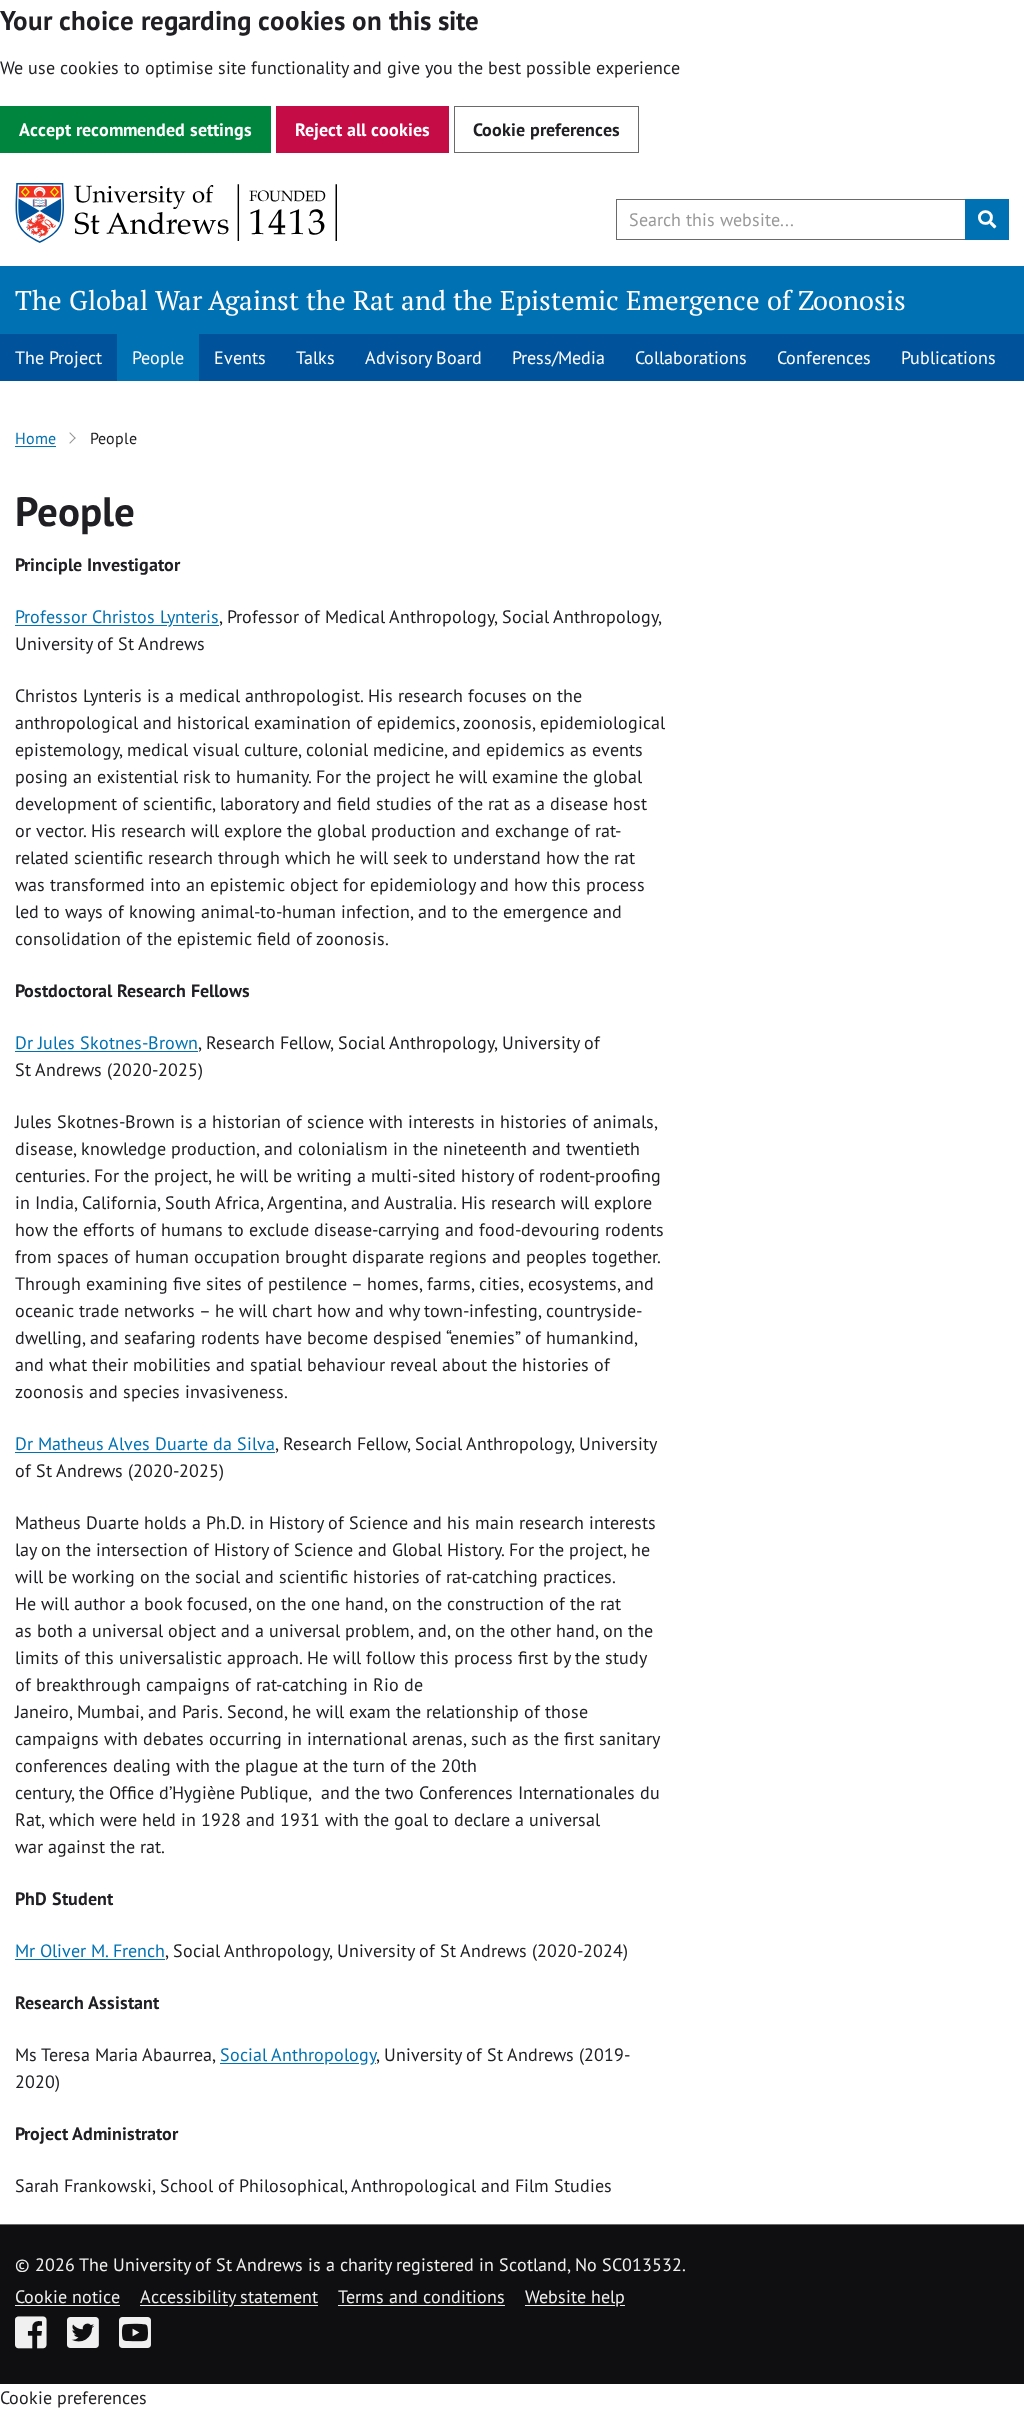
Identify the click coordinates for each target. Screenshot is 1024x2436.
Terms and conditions (421, 2296)
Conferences (824, 357)
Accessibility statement (229, 2296)
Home (35, 438)
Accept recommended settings (135, 129)
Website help (575, 2296)
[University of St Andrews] (177, 213)
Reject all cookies (362, 129)
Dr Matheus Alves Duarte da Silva (145, 1443)
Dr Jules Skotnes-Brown (106, 1042)
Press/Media (558, 357)
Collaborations (691, 357)
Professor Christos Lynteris (117, 616)
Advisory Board (423, 357)
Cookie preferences (546, 129)
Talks (315, 357)
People (158, 357)
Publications (948, 357)
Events (240, 357)
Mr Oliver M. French (90, 1950)
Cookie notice (67, 2296)
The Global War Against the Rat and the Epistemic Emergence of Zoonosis (460, 300)
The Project (58, 357)
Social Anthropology (298, 2054)
